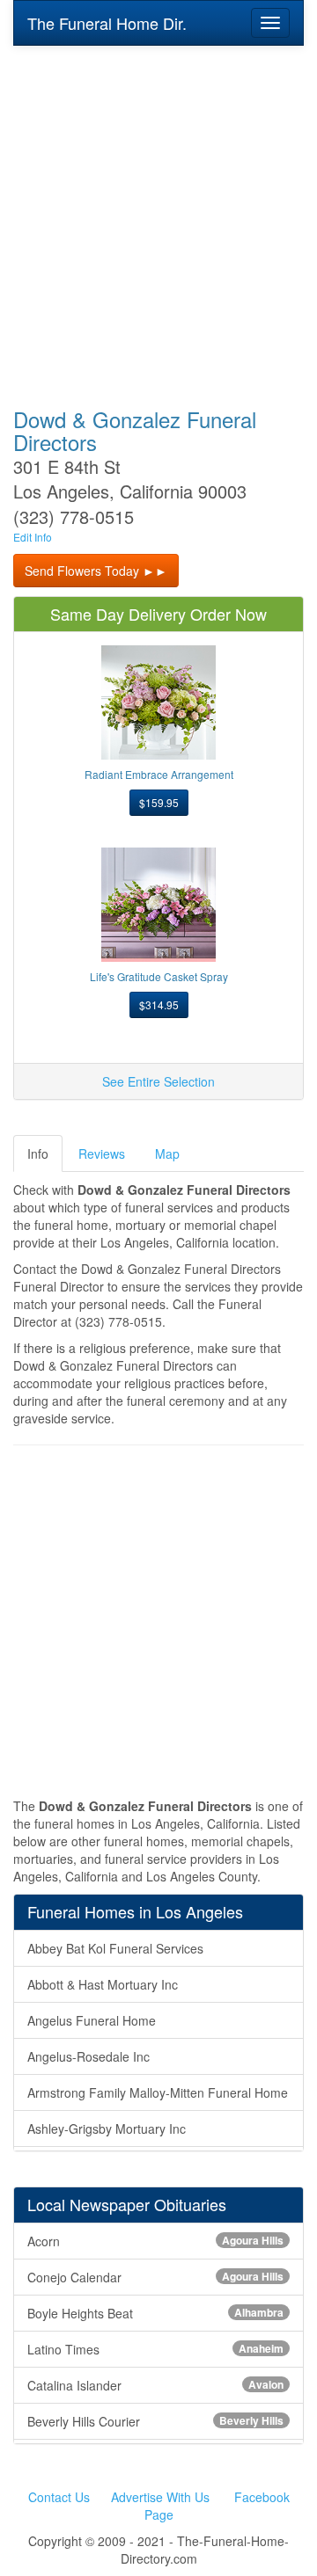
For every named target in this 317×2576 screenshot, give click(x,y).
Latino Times (155, 2349)
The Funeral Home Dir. (107, 23)
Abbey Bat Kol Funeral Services (115, 1948)
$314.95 (159, 1004)
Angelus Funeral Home (92, 2020)
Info (38, 1153)
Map (167, 1153)
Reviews (102, 1153)
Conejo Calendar (155, 2277)
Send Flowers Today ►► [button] (96, 571)
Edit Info (33, 537)
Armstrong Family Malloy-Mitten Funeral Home (158, 2092)
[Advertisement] (158, 215)
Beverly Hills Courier (155, 2421)
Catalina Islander (155, 2385)
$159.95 (159, 802)
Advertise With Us (160, 2497)
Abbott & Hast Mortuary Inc (103, 1984)
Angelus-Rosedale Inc (88, 2056)
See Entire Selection (158, 1081)
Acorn (155, 2241)
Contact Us (59, 2497)
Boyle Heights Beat (155, 2313)
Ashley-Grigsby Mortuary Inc (107, 2128)
